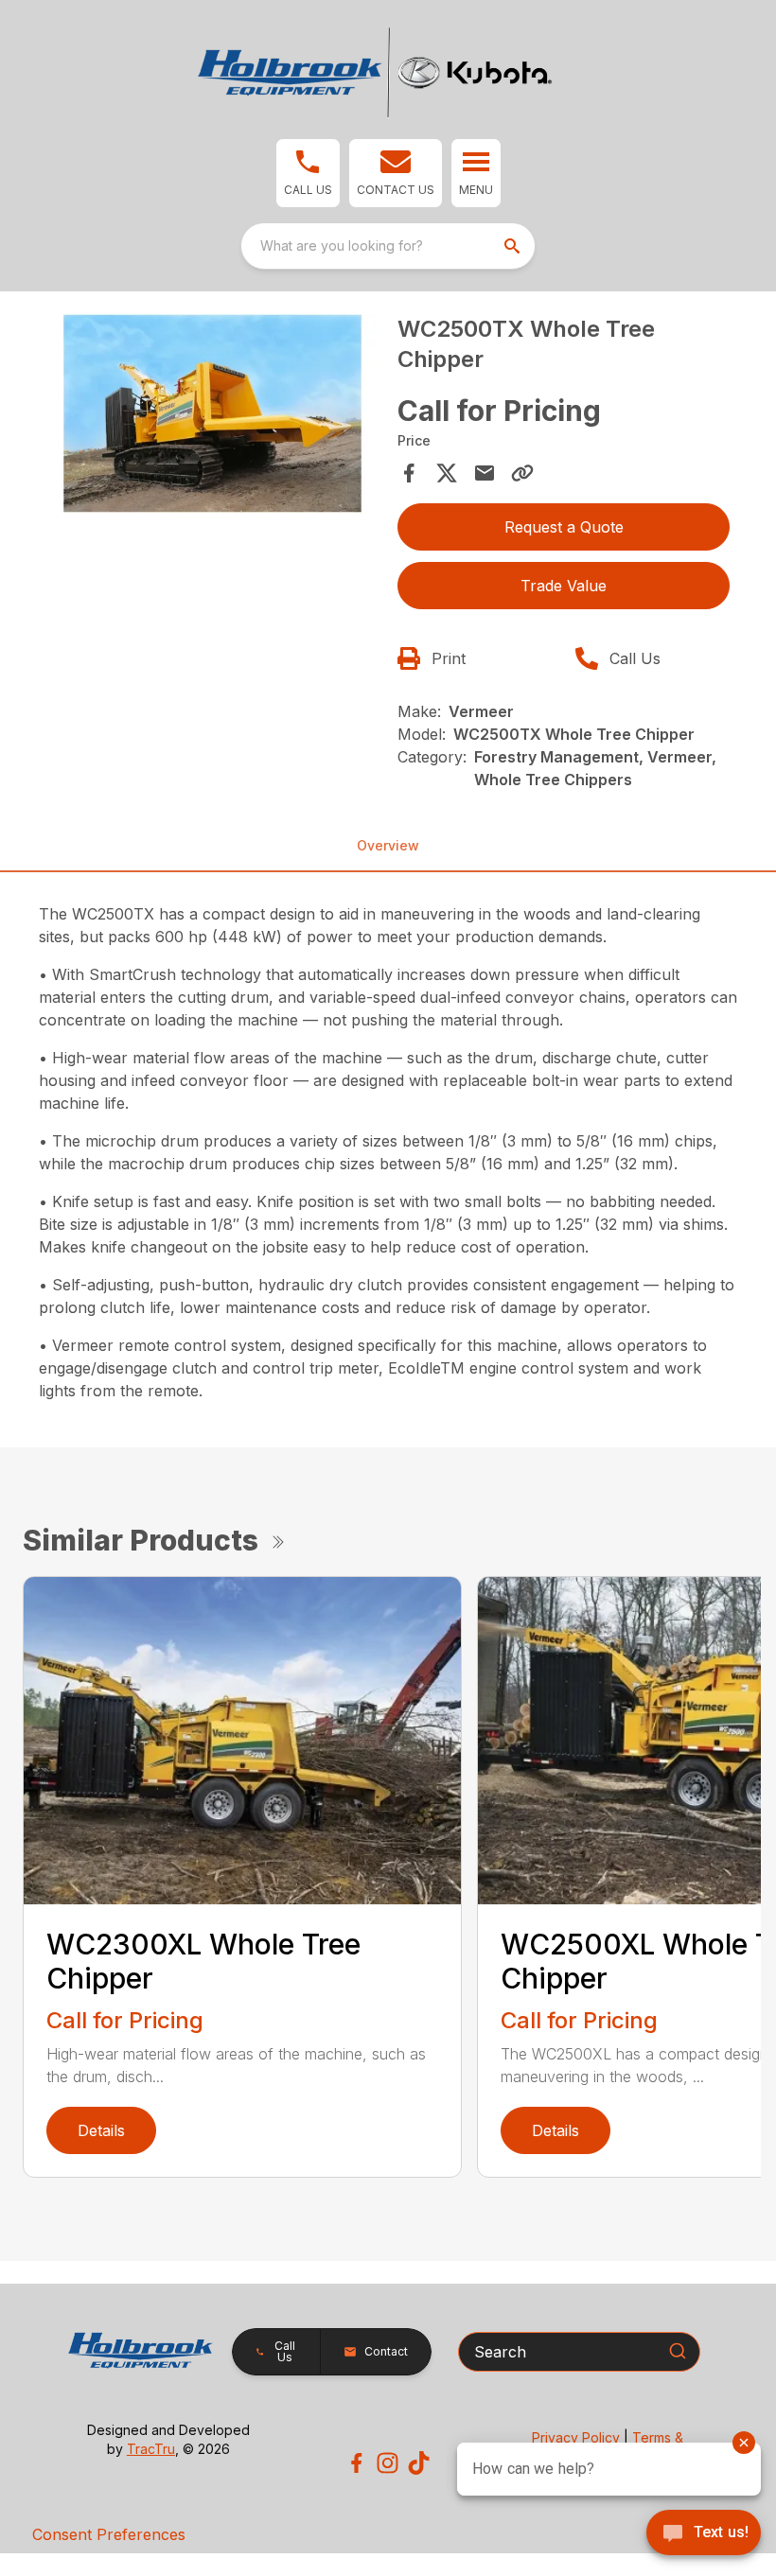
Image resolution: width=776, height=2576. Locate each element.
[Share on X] (447, 473)
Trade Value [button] (564, 586)
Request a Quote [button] (564, 527)
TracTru (151, 2449)
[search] (514, 246)
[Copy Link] (522, 473)
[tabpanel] (212, 417)
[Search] (678, 2351)
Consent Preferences (109, 2534)
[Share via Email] (485, 473)
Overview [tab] (388, 845)
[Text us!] (704, 2534)
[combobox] (388, 246)
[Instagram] (388, 2463)
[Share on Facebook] (409, 473)
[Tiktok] (419, 2463)
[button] (308, 173)
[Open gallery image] (212, 414)
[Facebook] (356, 2463)
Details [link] (101, 2130)
